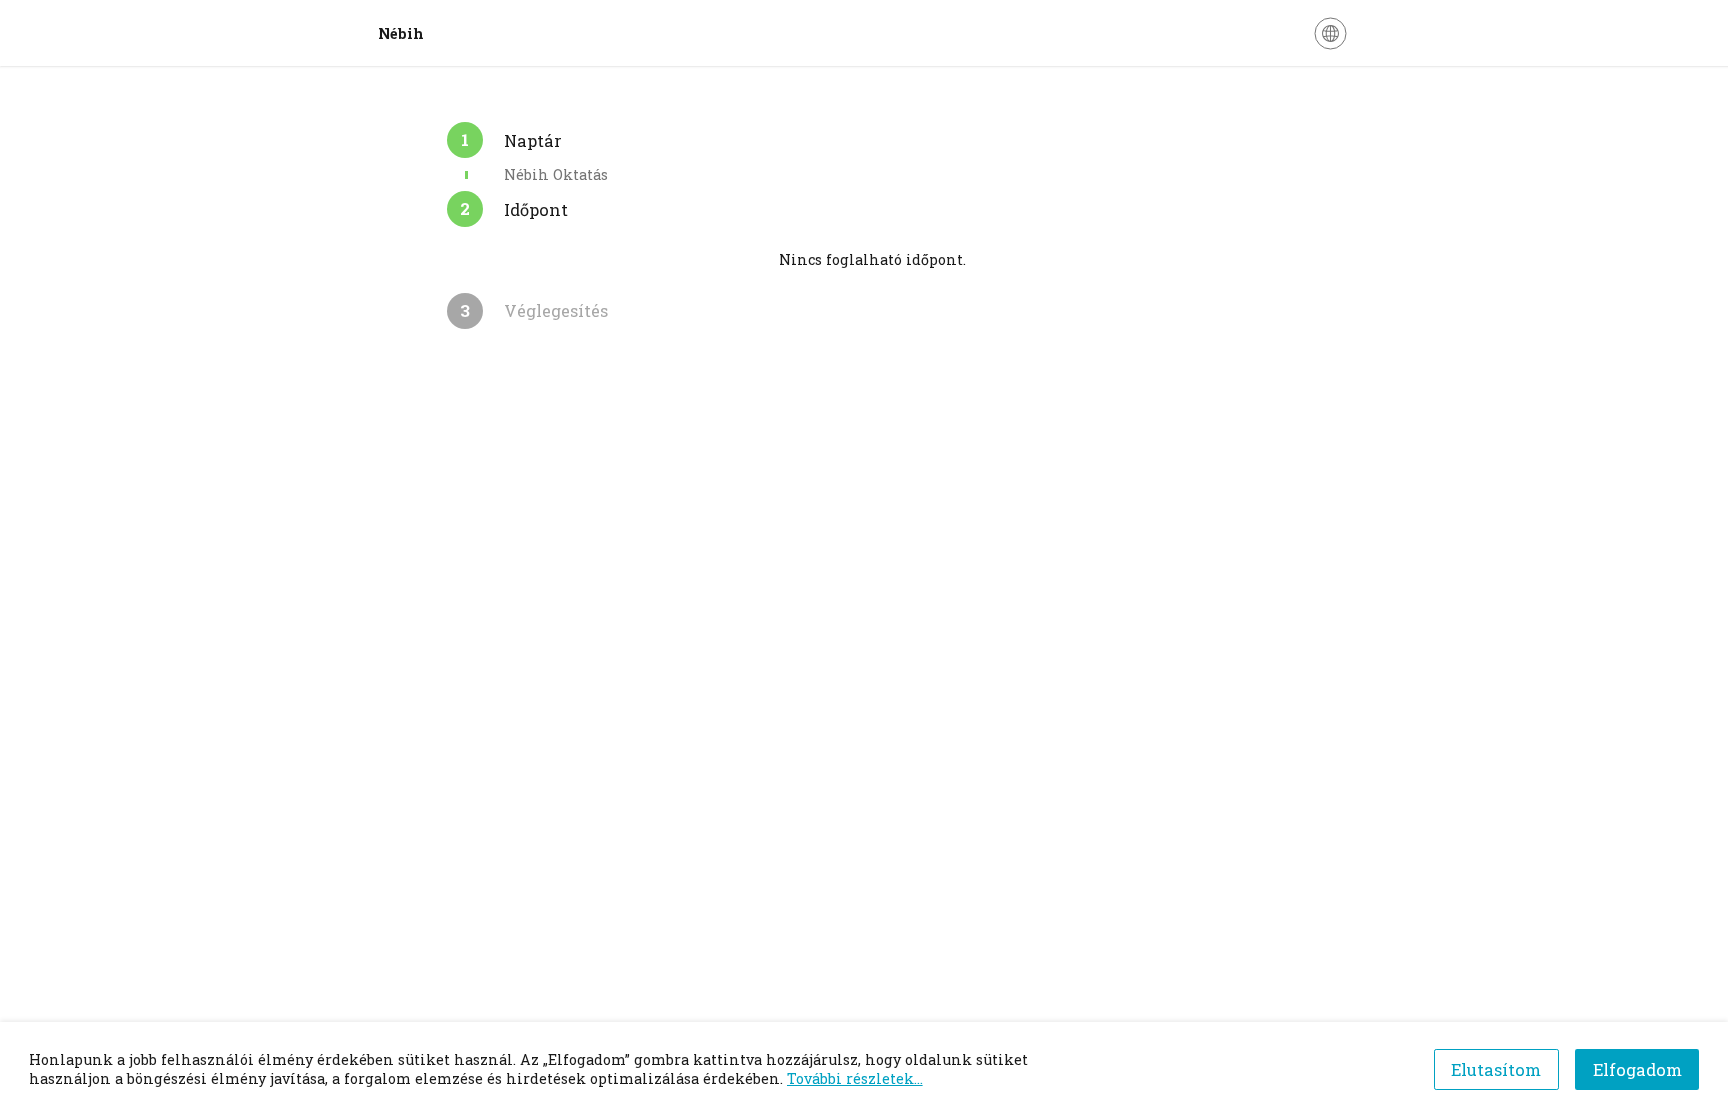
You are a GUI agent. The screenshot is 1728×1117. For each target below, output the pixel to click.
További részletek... (855, 1078)
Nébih (401, 33)
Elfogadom (1637, 1069)
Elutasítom (1496, 1069)
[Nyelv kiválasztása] (1330, 33)
